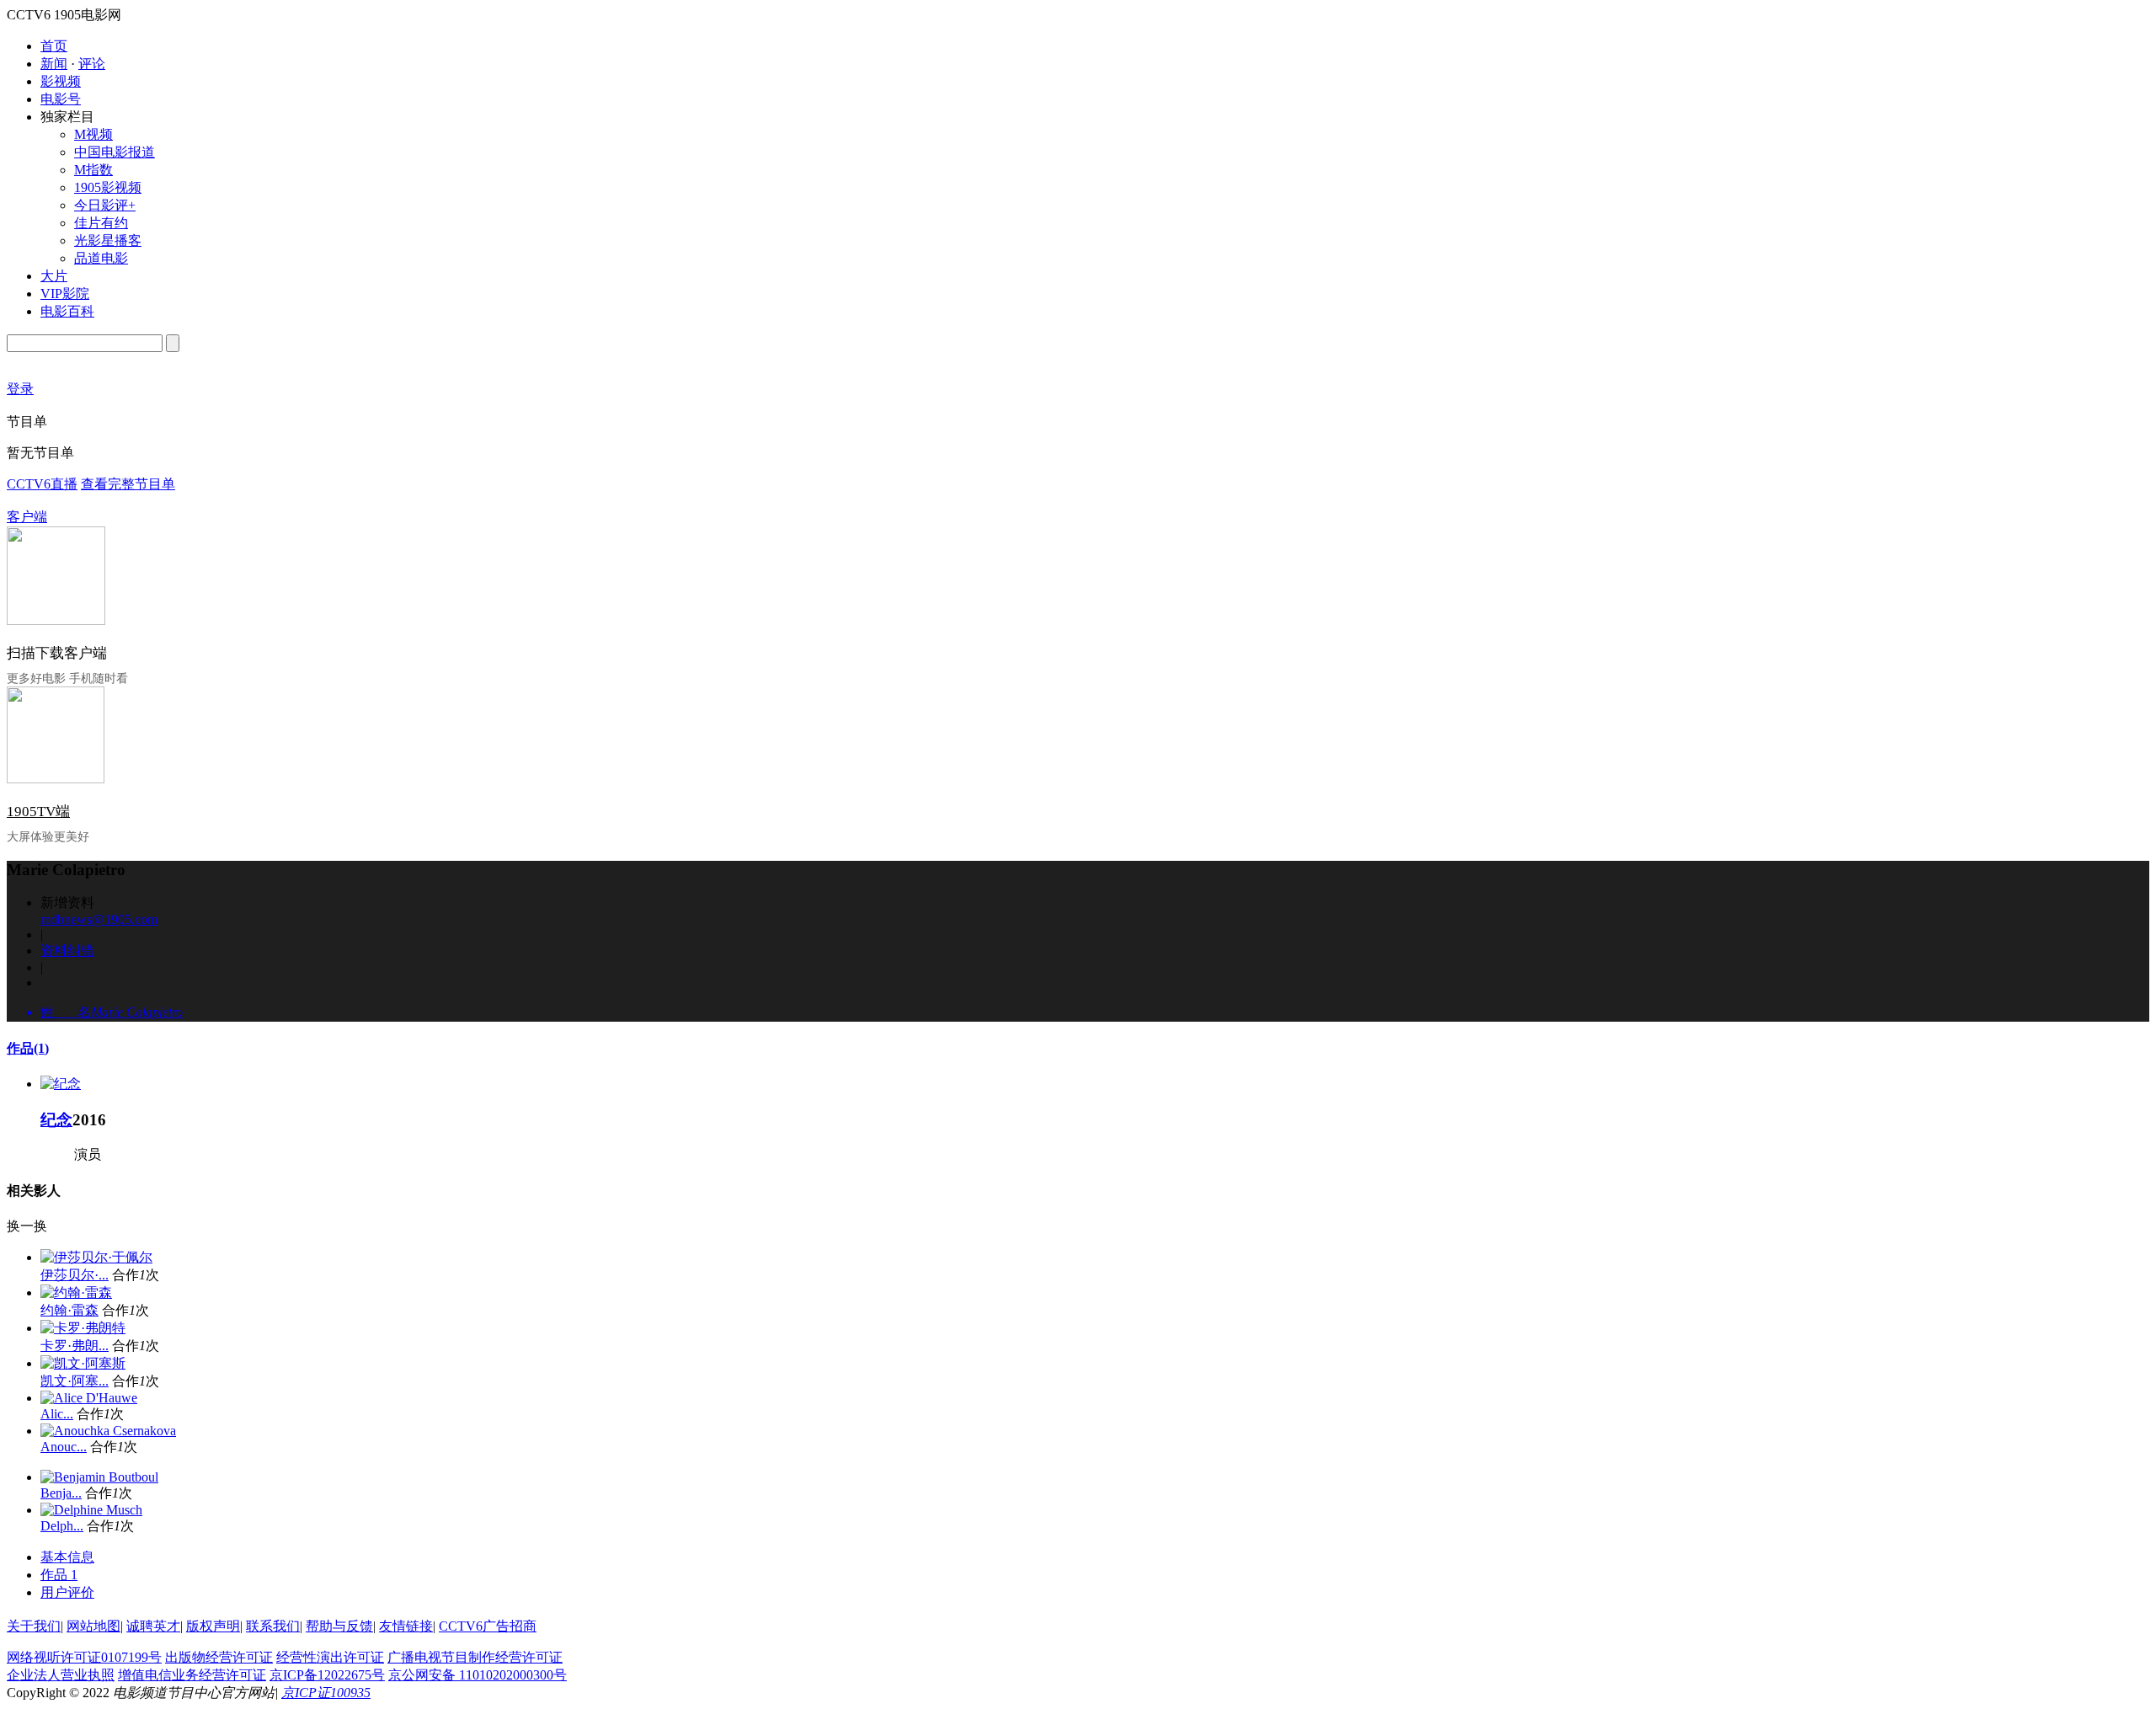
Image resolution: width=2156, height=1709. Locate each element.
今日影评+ (105, 205)
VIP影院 (65, 294)
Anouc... (64, 1447)
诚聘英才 (153, 1626)
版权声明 (213, 1626)
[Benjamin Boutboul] (99, 1477)
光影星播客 (108, 240)
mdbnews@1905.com (99, 919)
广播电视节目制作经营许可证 (475, 1657)
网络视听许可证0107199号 (84, 1657)
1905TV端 (38, 812)
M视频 (93, 134)
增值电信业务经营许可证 (192, 1675)
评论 (92, 64)
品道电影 (101, 258)
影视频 (61, 81)
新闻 (54, 64)
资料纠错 (67, 951)
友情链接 (406, 1626)
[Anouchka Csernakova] (108, 1431)
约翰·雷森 (69, 1310)
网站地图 (93, 1626)
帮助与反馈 (339, 1626)
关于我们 (34, 1626)
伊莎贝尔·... (75, 1275)
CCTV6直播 (42, 484)
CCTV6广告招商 (488, 1626)
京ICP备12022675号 (327, 1675)
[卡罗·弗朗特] (83, 1328)
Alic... (57, 1414)
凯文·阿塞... (75, 1381)
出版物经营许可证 (219, 1657)
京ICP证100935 (326, 1693)
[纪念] (61, 1084)
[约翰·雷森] (76, 1292)
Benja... (61, 1493)
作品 (28, 1048)
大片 (54, 276)
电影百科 (67, 311)
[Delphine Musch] (91, 1510)
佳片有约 (101, 223)
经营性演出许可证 (330, 1657)
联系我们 (273, 1626)
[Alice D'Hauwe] (89, 1398)
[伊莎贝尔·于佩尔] (96, 1257)
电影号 (61, 99)
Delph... (62, 1526)
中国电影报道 (115, 152)
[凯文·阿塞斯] (83, 1363)
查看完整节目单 (128, 484)
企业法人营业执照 (61, 1675)
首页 (54, 46)
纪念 (56, 1120)
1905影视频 (108, 187)
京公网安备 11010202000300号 (478, 1675)
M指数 (93, 170)
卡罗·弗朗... (75, 1346)
